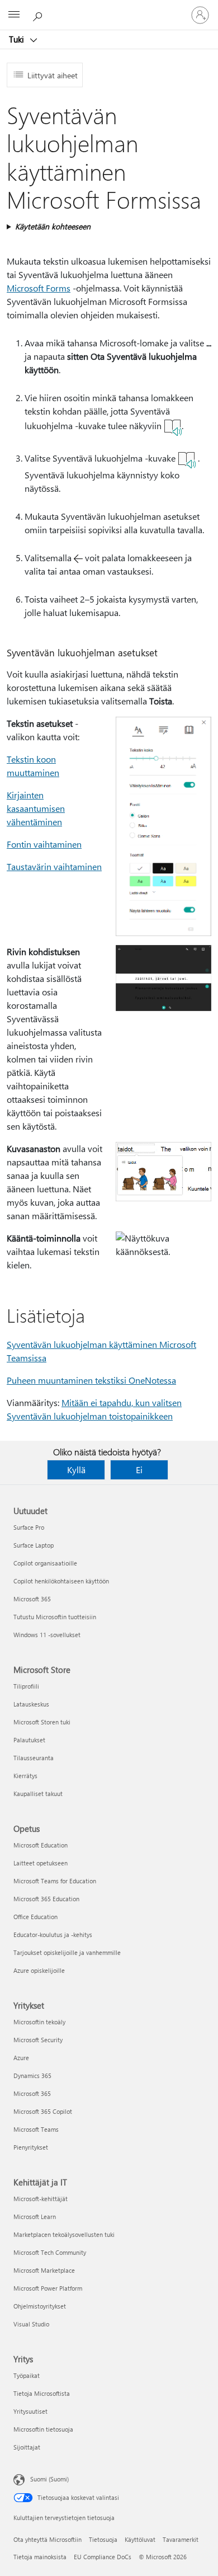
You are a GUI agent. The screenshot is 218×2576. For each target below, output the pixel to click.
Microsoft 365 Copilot (43, 2111)
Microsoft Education (41, 1845)
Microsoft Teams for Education (55, 1881)
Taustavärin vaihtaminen (54, 866)
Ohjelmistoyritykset (40, 2306)
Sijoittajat (27, 2447)
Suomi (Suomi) (49, 2479)
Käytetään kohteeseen (53, 226)
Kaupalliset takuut (38, 1794)
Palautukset (29, 1740)
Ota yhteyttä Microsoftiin (48, 2539)
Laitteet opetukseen (41, 1863)
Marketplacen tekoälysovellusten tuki (64, 2234)
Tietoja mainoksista (40, 2557)
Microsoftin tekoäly (39, 2022)
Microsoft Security (38, 2040)
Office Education (35, 1917)
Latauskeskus (31, 1704)
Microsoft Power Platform (48, 2288)
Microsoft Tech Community (50, 2252)
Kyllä (76, 1470)
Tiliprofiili (26, 1686)
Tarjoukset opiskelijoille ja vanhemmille (67, 1952)
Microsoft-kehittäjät (41, 2199)
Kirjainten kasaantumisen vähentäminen (36, 808)
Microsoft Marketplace (44, 2270)
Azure (21, 2058)
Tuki (18, 39)
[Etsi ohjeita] (39, 15)
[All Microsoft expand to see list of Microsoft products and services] (14, 15)
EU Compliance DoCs (103, 2557)
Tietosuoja (103, 2539)
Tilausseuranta (34, 1758)
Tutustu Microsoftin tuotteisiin (55, 1617)
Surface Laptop (34, 1545)
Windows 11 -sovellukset (47, 1635)
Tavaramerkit (181, 2539)
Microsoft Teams (36, 2129)
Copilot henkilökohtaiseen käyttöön (61, 1581)
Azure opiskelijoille (39, 1970)
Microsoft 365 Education (46, 1899)
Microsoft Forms (39, 288)
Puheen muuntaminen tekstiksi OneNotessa (91, 1380)
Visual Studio (31, 2324)
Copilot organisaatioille (45, 1563)
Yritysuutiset (30, 2411)
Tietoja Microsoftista (42, 2393)
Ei (139, 1470)
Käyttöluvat (140, 2539)
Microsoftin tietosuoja (43, 2429)
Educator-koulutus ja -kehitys (53, 1935)
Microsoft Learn (35, 2217)
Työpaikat (27, 2375)
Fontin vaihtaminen (44, 844)
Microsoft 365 (32, 1599)
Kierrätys (25, 1776)
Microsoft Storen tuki (42, 1722)
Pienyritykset (31, 2147)
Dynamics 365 (32, 2076)
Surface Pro (29, 1527)
